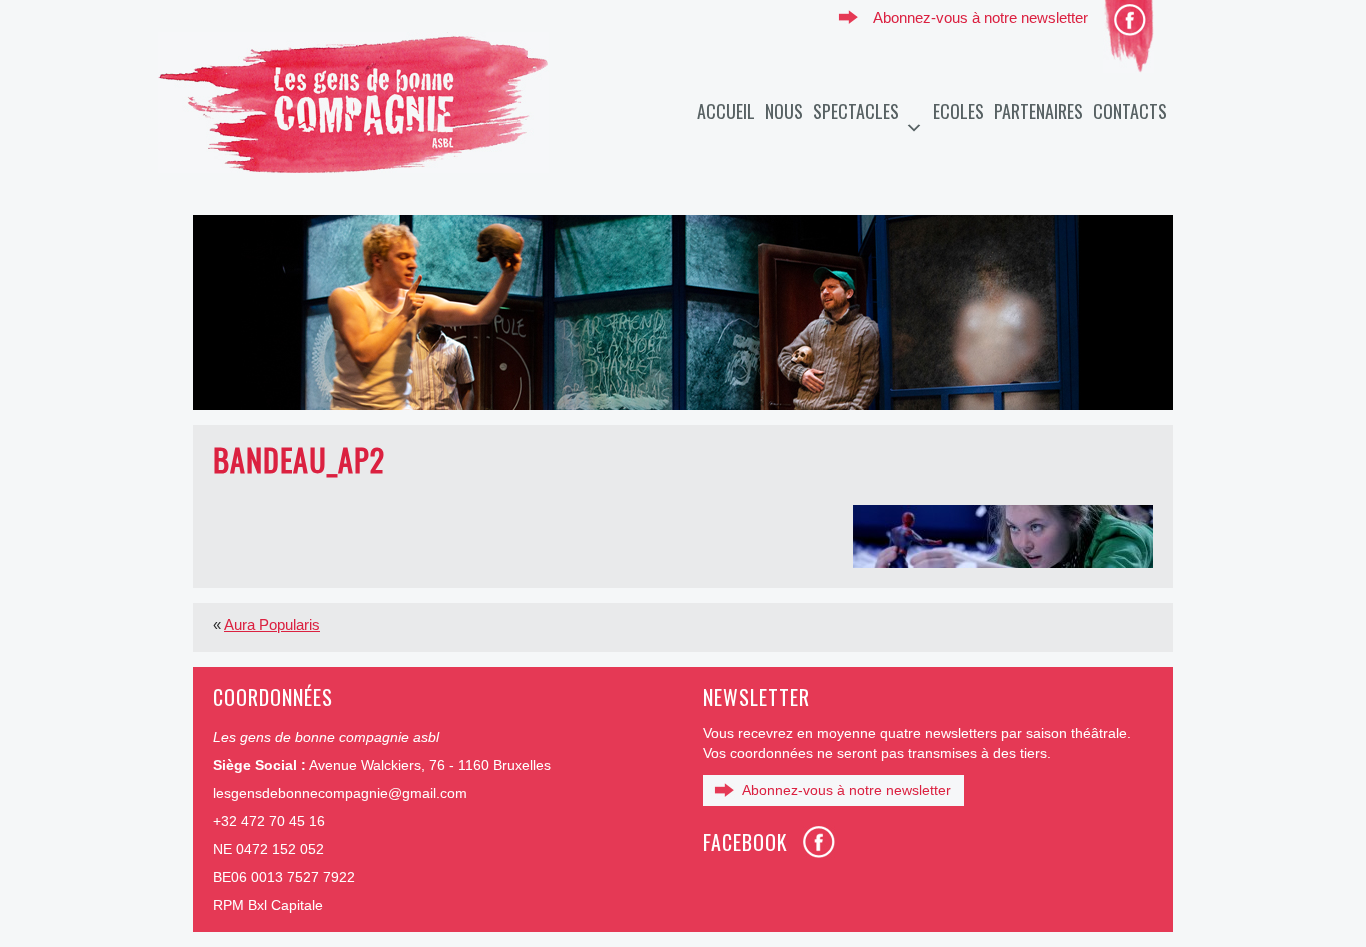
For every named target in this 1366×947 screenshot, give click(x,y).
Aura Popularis (272, 624)
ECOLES (958, 111)
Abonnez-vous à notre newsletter (980, 17)
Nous (784, 111)
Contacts (1130, 111)
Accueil (726, 111)
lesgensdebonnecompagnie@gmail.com (340, 793)
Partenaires (1038, 111)
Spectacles (856, 111)
